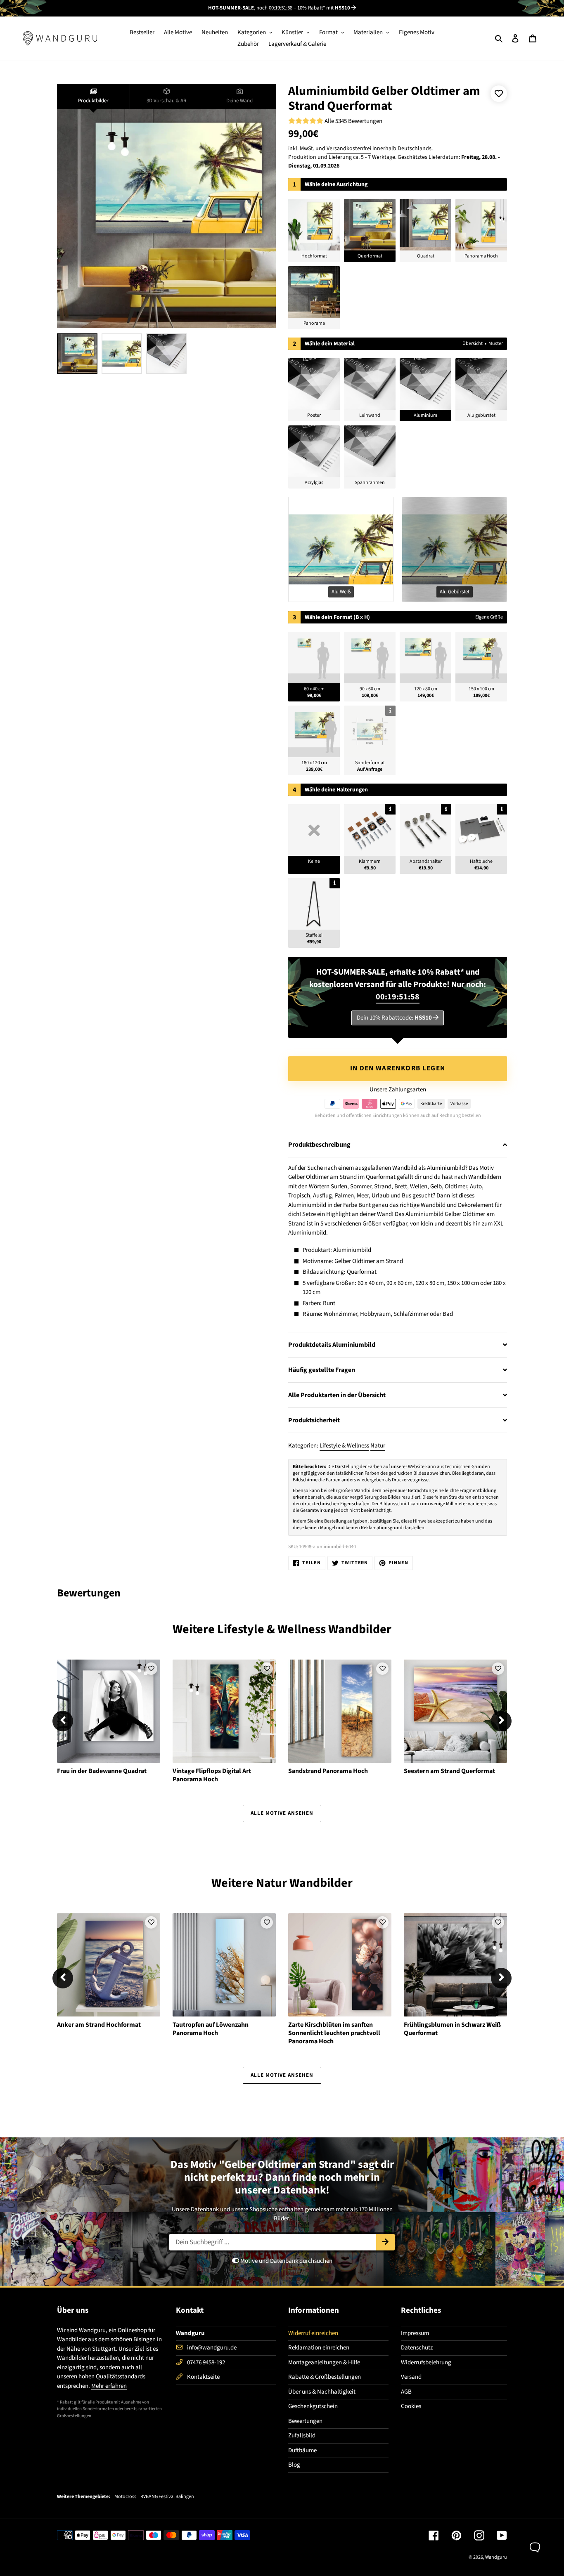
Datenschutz (417, 2348)
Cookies (411, 2406)
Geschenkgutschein (313, 2406)
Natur (378, 1446)
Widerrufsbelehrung (426, 2362)
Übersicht (473, 344)
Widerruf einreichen (313, 2333)
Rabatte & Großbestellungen (325, 2377)
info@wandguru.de (212, 2348)
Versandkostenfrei (349, 149)
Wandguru (496, 2557)
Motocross (125, 2497)
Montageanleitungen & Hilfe (324, 2362)
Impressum (415, 2333)
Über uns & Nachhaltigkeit (322, 2392)
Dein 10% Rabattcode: (394, 1018)
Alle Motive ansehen (282, 1813)
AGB (406, 2392)
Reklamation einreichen (319, 2348)
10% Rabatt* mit (324, 8)
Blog (294, 2465)
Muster (496, 344)
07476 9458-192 (206, 2362)
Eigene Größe (489, 617)
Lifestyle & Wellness (344, 1446)
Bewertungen (305, 2421)
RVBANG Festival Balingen (167, 2497)
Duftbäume (302, 2450)
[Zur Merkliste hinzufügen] (499, 94)
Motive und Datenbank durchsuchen (286, 2261)
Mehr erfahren (109, 2386)
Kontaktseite (203, 2377)
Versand (411, 2377)
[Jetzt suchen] (385, 2242)
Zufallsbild (302, 2436)
